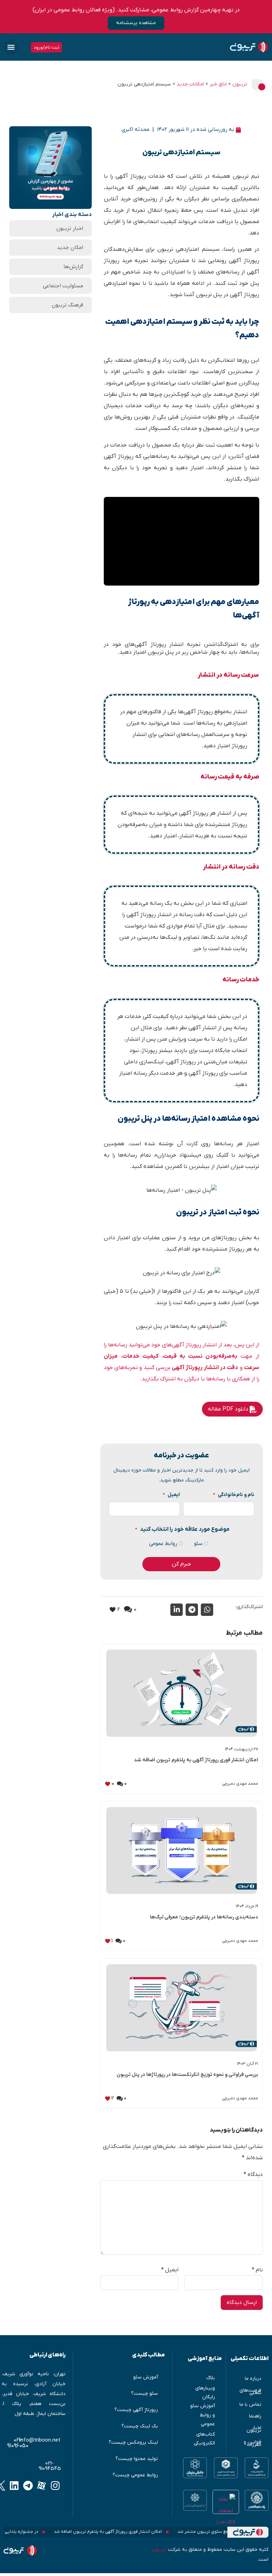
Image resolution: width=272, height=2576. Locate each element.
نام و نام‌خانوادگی (234, 1495)
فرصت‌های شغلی (250, 2392)
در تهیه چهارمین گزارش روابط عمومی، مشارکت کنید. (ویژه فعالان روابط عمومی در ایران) (136, 10)
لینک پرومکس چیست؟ (133, 2442)
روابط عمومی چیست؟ (135, 2475)
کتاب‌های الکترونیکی (204, 2439)
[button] (11, 47)
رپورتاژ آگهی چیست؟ (136, 2410)
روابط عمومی (163, 1544)
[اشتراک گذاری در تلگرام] (192, 1610)
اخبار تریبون (70, 228)
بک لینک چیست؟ (140, 2426)
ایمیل (171, 1495)
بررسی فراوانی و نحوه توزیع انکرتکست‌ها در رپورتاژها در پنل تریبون (187, 2075)
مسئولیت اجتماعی (63, 286)
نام (257, 2270)
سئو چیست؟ (144, 2394)
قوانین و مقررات (253, 2443)
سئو (198, 1544)
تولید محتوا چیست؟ (137, 2459)
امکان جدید (70, 248)
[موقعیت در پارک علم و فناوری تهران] (257, 2500)
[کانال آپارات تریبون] (42, 2485)
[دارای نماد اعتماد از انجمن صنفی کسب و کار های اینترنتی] (195, 2500)
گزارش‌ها (73, 267)
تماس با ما (250, 2405)
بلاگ (211, 2378)
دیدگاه (253, 2175)
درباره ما (253, 2379)
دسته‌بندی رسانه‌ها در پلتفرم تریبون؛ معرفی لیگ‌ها (204, 1917)
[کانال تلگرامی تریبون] (28, 2485)
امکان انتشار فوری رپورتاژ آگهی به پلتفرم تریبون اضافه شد (196, 1760)
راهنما (255, 2416)
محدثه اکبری (135, 129)
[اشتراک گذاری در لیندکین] (177, 1610)
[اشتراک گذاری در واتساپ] (207, 1610)
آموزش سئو (146, 2377)
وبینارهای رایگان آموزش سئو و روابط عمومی (203, 2406)
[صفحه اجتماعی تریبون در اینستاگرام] (55, 2485)
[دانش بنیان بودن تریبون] (195, 2468)
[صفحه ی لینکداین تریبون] (14, 2485)
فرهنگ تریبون (67, 305)
